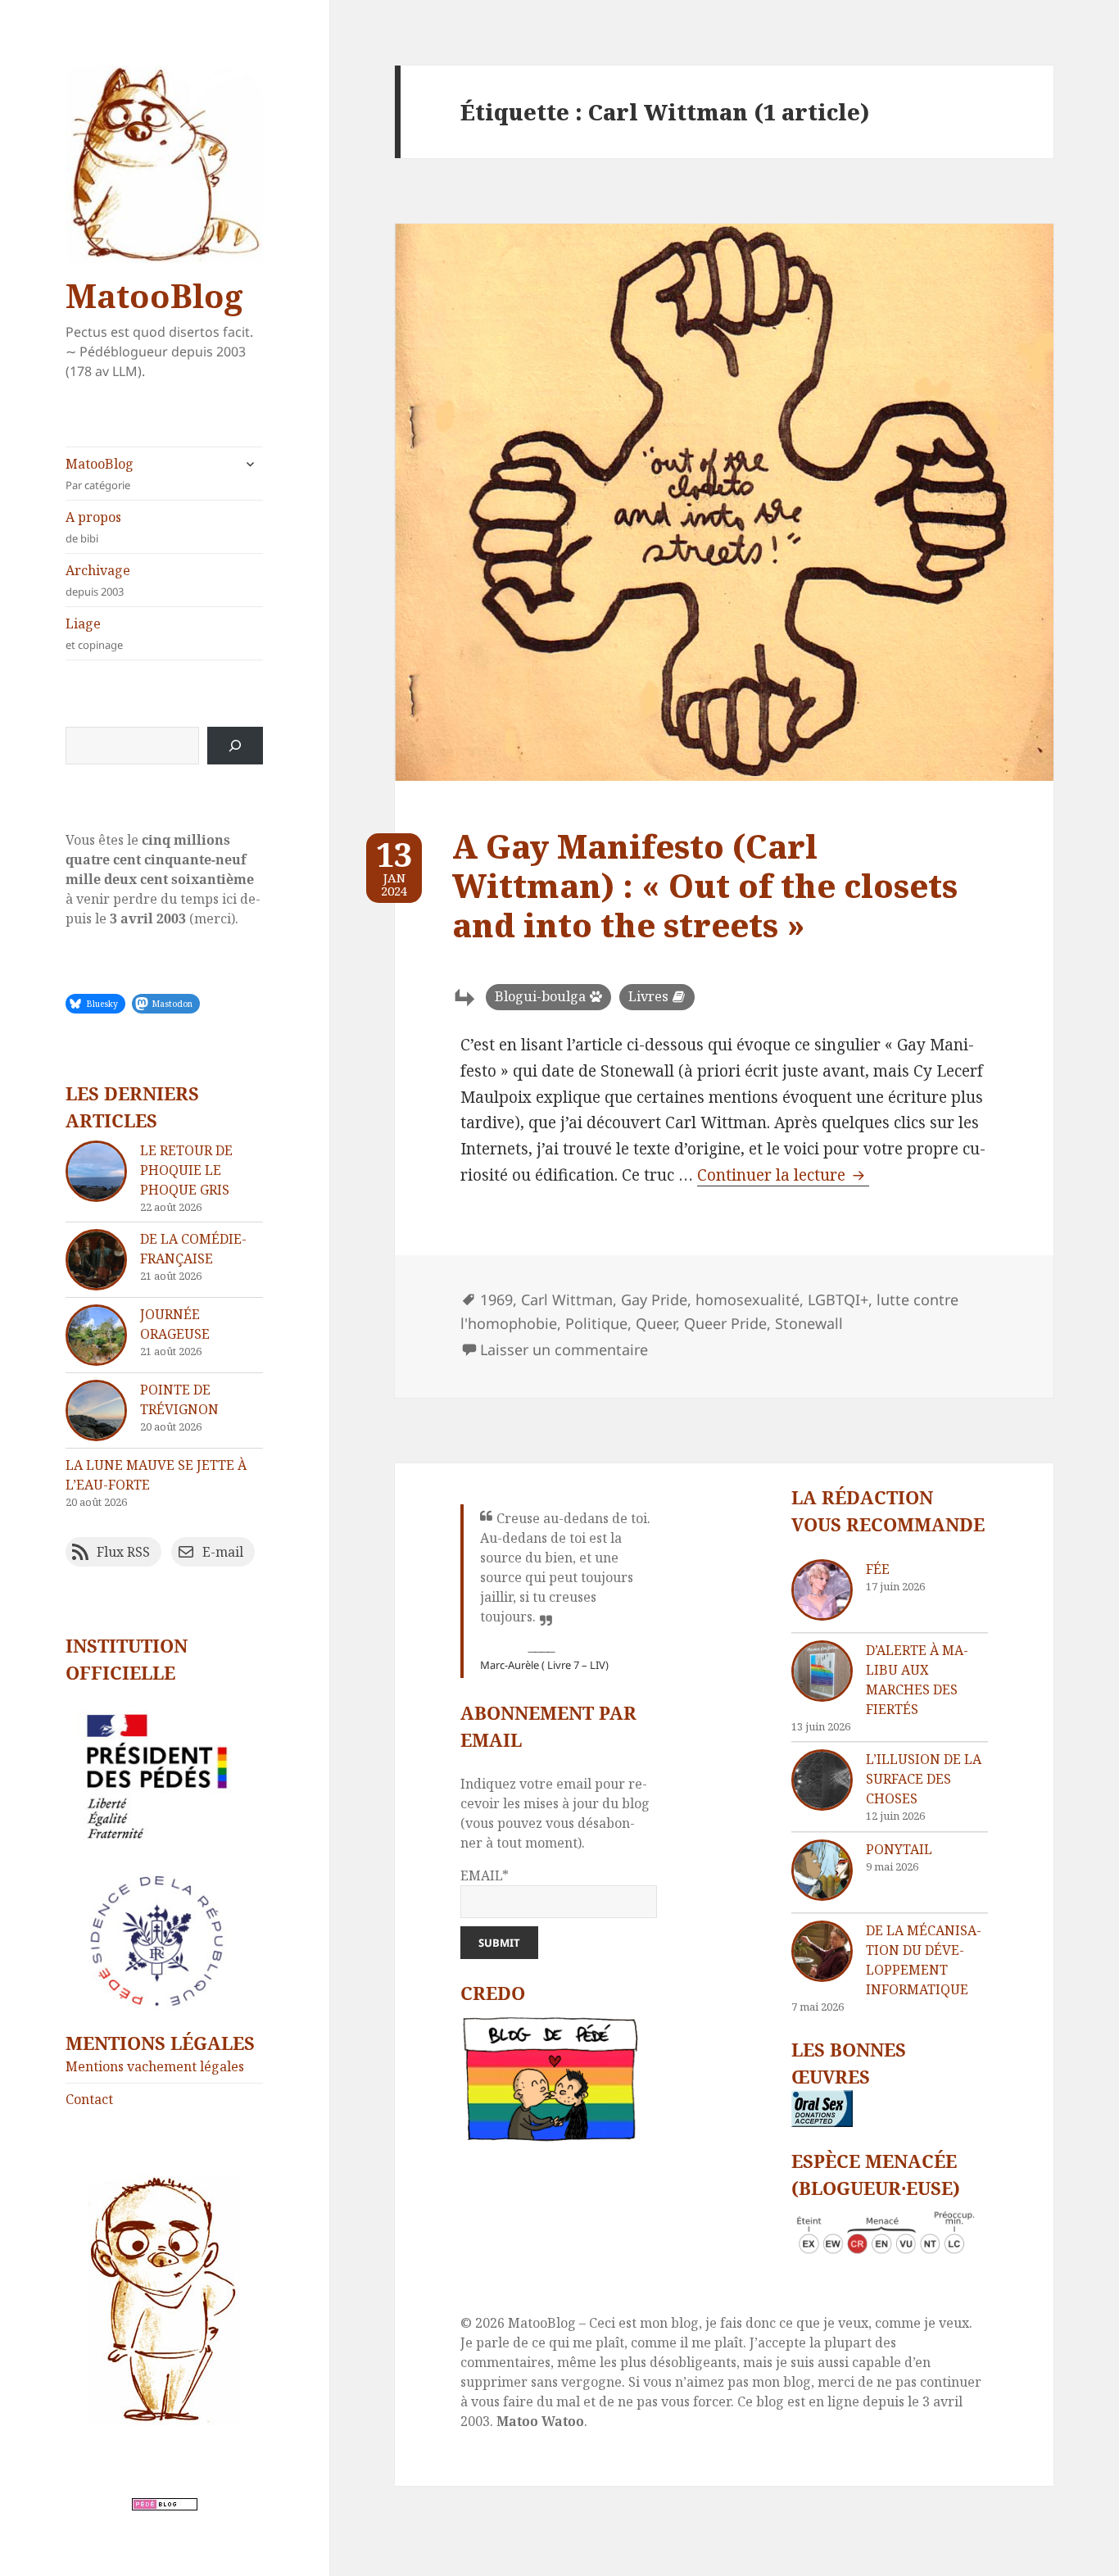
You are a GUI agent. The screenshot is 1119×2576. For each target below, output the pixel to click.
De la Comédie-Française (193, 1249)
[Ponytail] (822, 1870)
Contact (89, 2099)
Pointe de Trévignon (179, 1399)
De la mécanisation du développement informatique (924, 1960)
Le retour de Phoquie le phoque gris (186, 1170)
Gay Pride (654, 1299)
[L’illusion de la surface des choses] (822, 1780)
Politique (596, 1323)
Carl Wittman (567, 1299)
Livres (648, 996)
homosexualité (748, 1299)
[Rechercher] (235, 746)
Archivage (98, 580)
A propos (93, 527)
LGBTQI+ (838, 1299)
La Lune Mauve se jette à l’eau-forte (156, 1475)
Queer (656, 1323)
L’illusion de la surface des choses (924, 1779)
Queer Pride (725, 1323)
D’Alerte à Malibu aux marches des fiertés (917, 1680)
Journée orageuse (175, 1324)
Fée (878, 1569)
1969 (496, 1299)
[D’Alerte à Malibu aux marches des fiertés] (822, 1671)
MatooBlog (154, 295)
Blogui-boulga (540, 996)
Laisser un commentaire (564, 1349)
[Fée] (822, 1590)
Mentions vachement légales (155, 2066)
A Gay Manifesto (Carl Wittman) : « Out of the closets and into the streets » (705, 885)
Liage (94, 633)
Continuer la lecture (783, 1175)
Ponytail (899, 1849)
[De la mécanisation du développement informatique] (822, 1951)
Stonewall (809, 1323)
